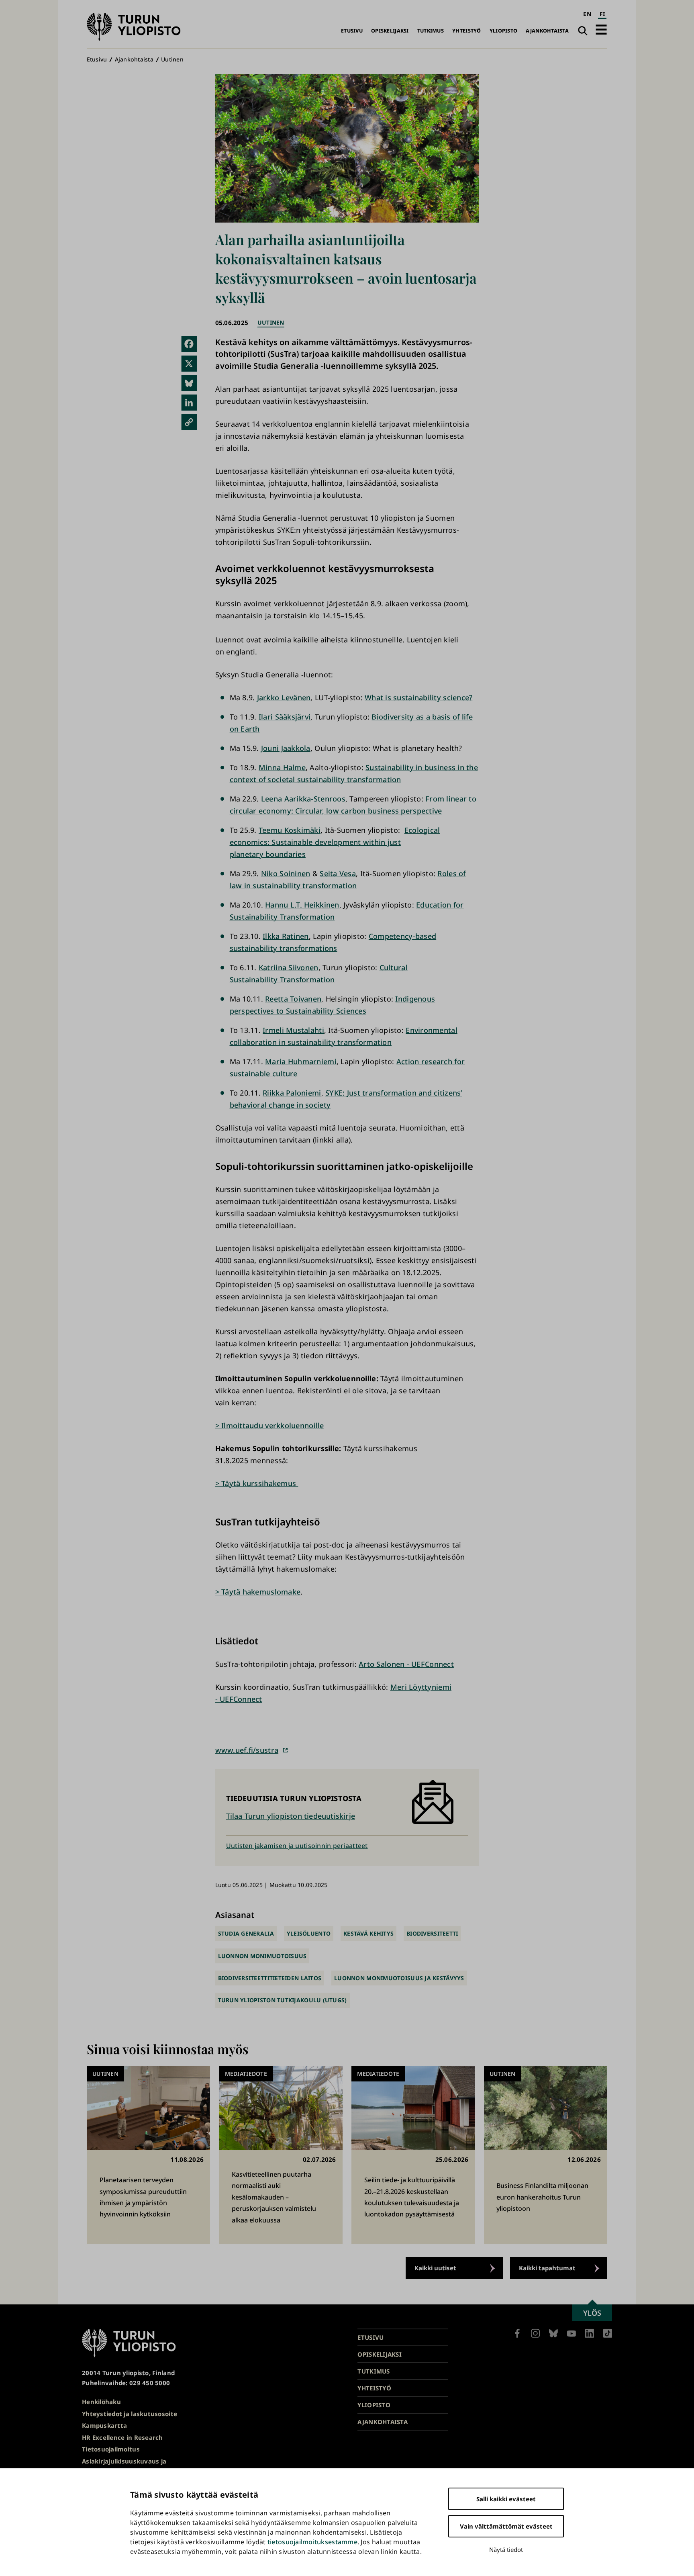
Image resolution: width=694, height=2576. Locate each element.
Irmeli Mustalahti (293, 1030)
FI (602, 14)
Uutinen (172, 59)
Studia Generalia (246, 1933)
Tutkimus (431, 31)
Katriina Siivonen (289, 967)
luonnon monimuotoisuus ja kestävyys (399, 1978)
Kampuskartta (104, 2425)
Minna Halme (282, 767)
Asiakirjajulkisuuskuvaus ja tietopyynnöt (124, 2466)
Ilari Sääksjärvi (285, 717)
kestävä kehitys (368, 1933)
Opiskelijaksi (390, 31)
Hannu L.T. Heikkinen (302, 905)
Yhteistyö (466, 31)
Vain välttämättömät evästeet (506, 2526)
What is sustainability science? (418, 697)
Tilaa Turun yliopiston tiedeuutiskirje (291, 1816)
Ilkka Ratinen (286, 936)
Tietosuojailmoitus (111, 2449)
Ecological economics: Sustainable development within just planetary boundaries (335, 842)
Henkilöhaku (101, 2402)
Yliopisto (503, 31)
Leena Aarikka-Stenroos (303, 799)
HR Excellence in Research (122, 2437)
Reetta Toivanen (293, 999)
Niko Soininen (286, 873)
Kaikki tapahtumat (547, 2268)
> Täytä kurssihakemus (257, 1483)
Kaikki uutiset (435, 2268)
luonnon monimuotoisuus (262, 1956)
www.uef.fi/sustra (247, 1750)
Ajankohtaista (547, 31)
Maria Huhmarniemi (301, 1061)
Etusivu (352, 31)
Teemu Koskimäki (290, 830)
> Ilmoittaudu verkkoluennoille (270, 1425)
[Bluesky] (189, 383)
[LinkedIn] (189, 403)
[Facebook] (189, 344)
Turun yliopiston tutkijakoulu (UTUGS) (283, 2000)
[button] (601, 30)
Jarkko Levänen (284, 697)
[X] (189, 364)
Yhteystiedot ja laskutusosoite (130, 2414)
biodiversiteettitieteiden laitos (270, 1978)
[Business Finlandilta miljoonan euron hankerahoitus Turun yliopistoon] (546, 2155)
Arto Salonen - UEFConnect (406, 1664)
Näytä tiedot (506, 2549)
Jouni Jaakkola (286, 748)
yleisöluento (309, 1933)
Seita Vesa (338, 873)
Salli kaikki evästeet (506, 2499)
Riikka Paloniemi (292, 1093)
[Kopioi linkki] (189, 422)
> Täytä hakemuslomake (258, 1592)
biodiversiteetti (432, 1933)
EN (587, 14)
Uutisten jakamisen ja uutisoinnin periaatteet (297, 1846)
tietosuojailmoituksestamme (312, 2542)
